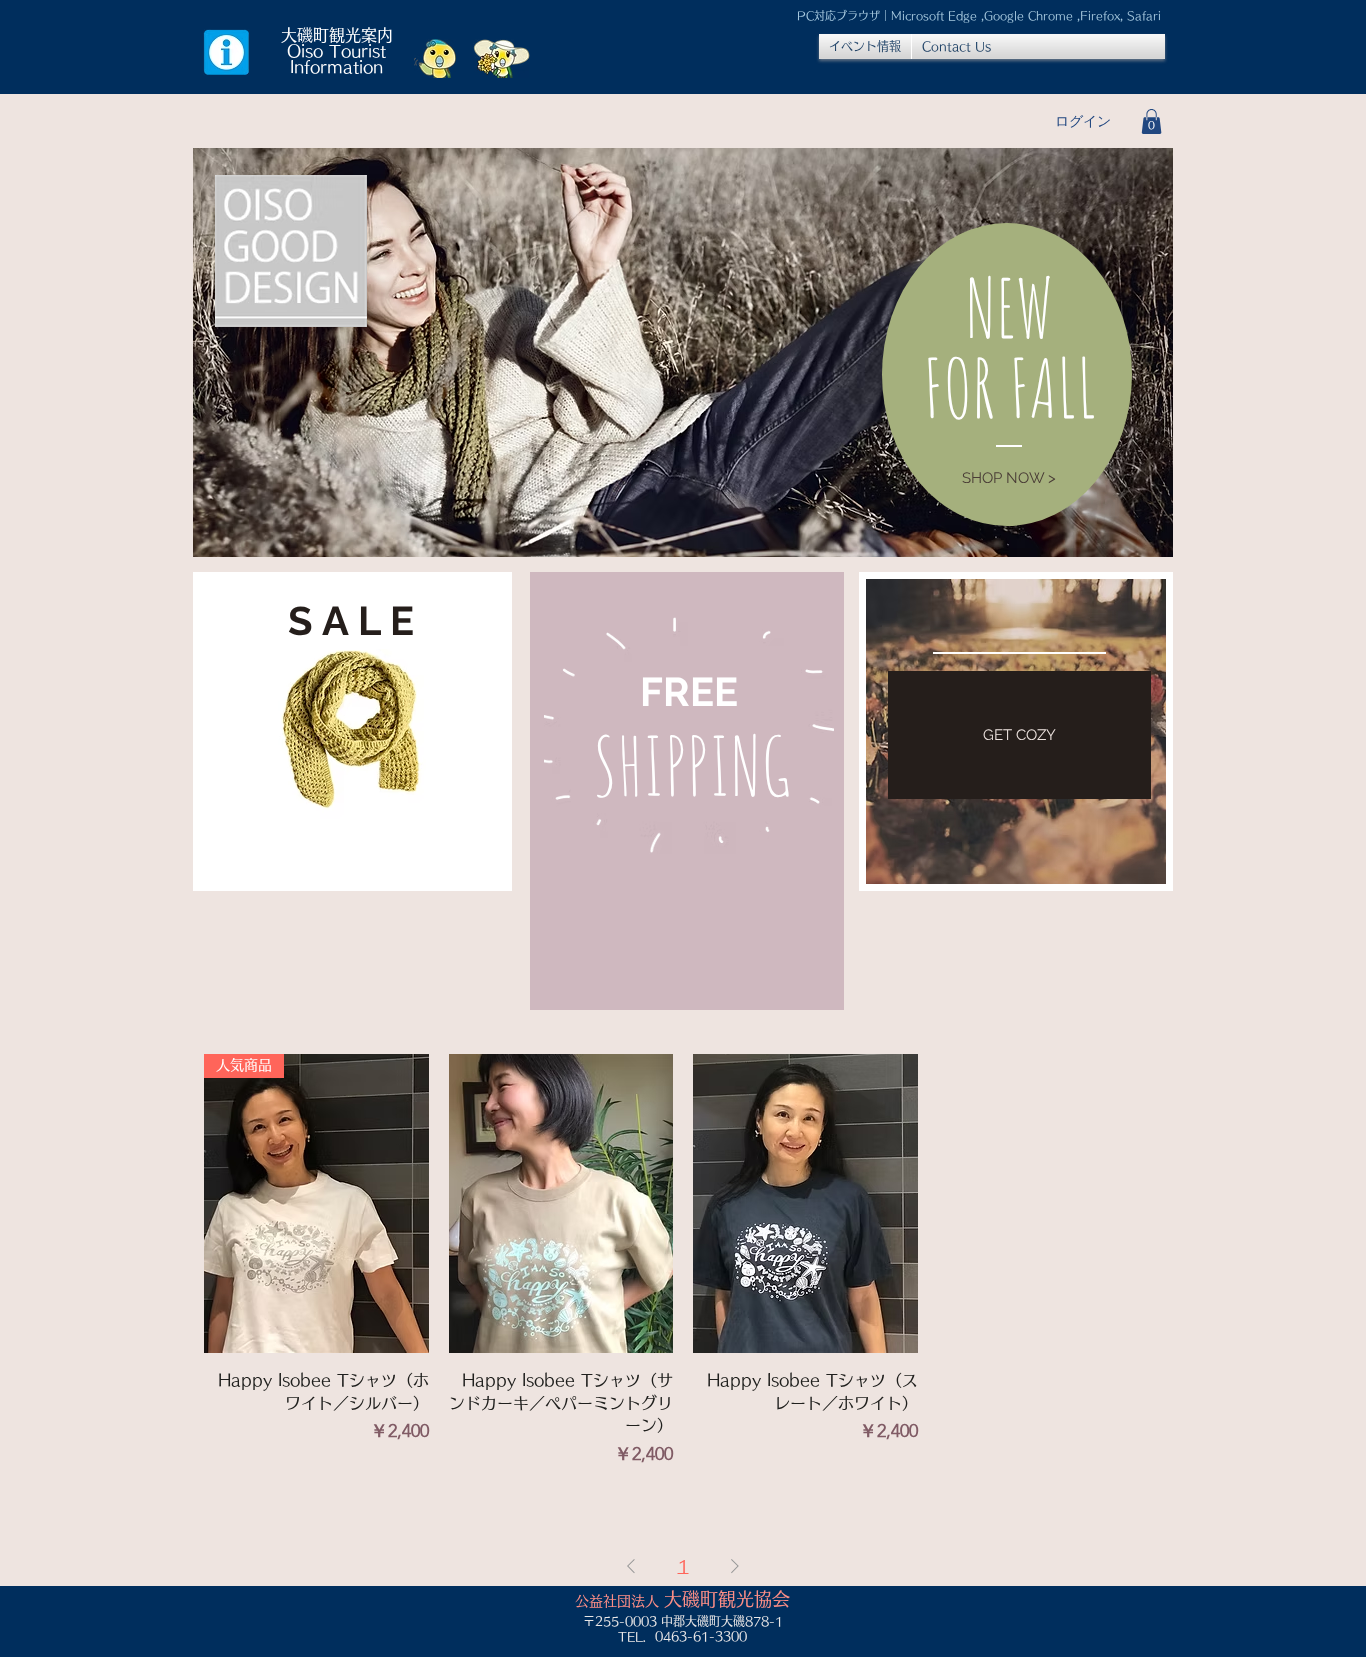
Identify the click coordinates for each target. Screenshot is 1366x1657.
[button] (1151, 121)
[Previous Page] (631, 1566)
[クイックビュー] (561, 1203)
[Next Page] (735, 1566)
